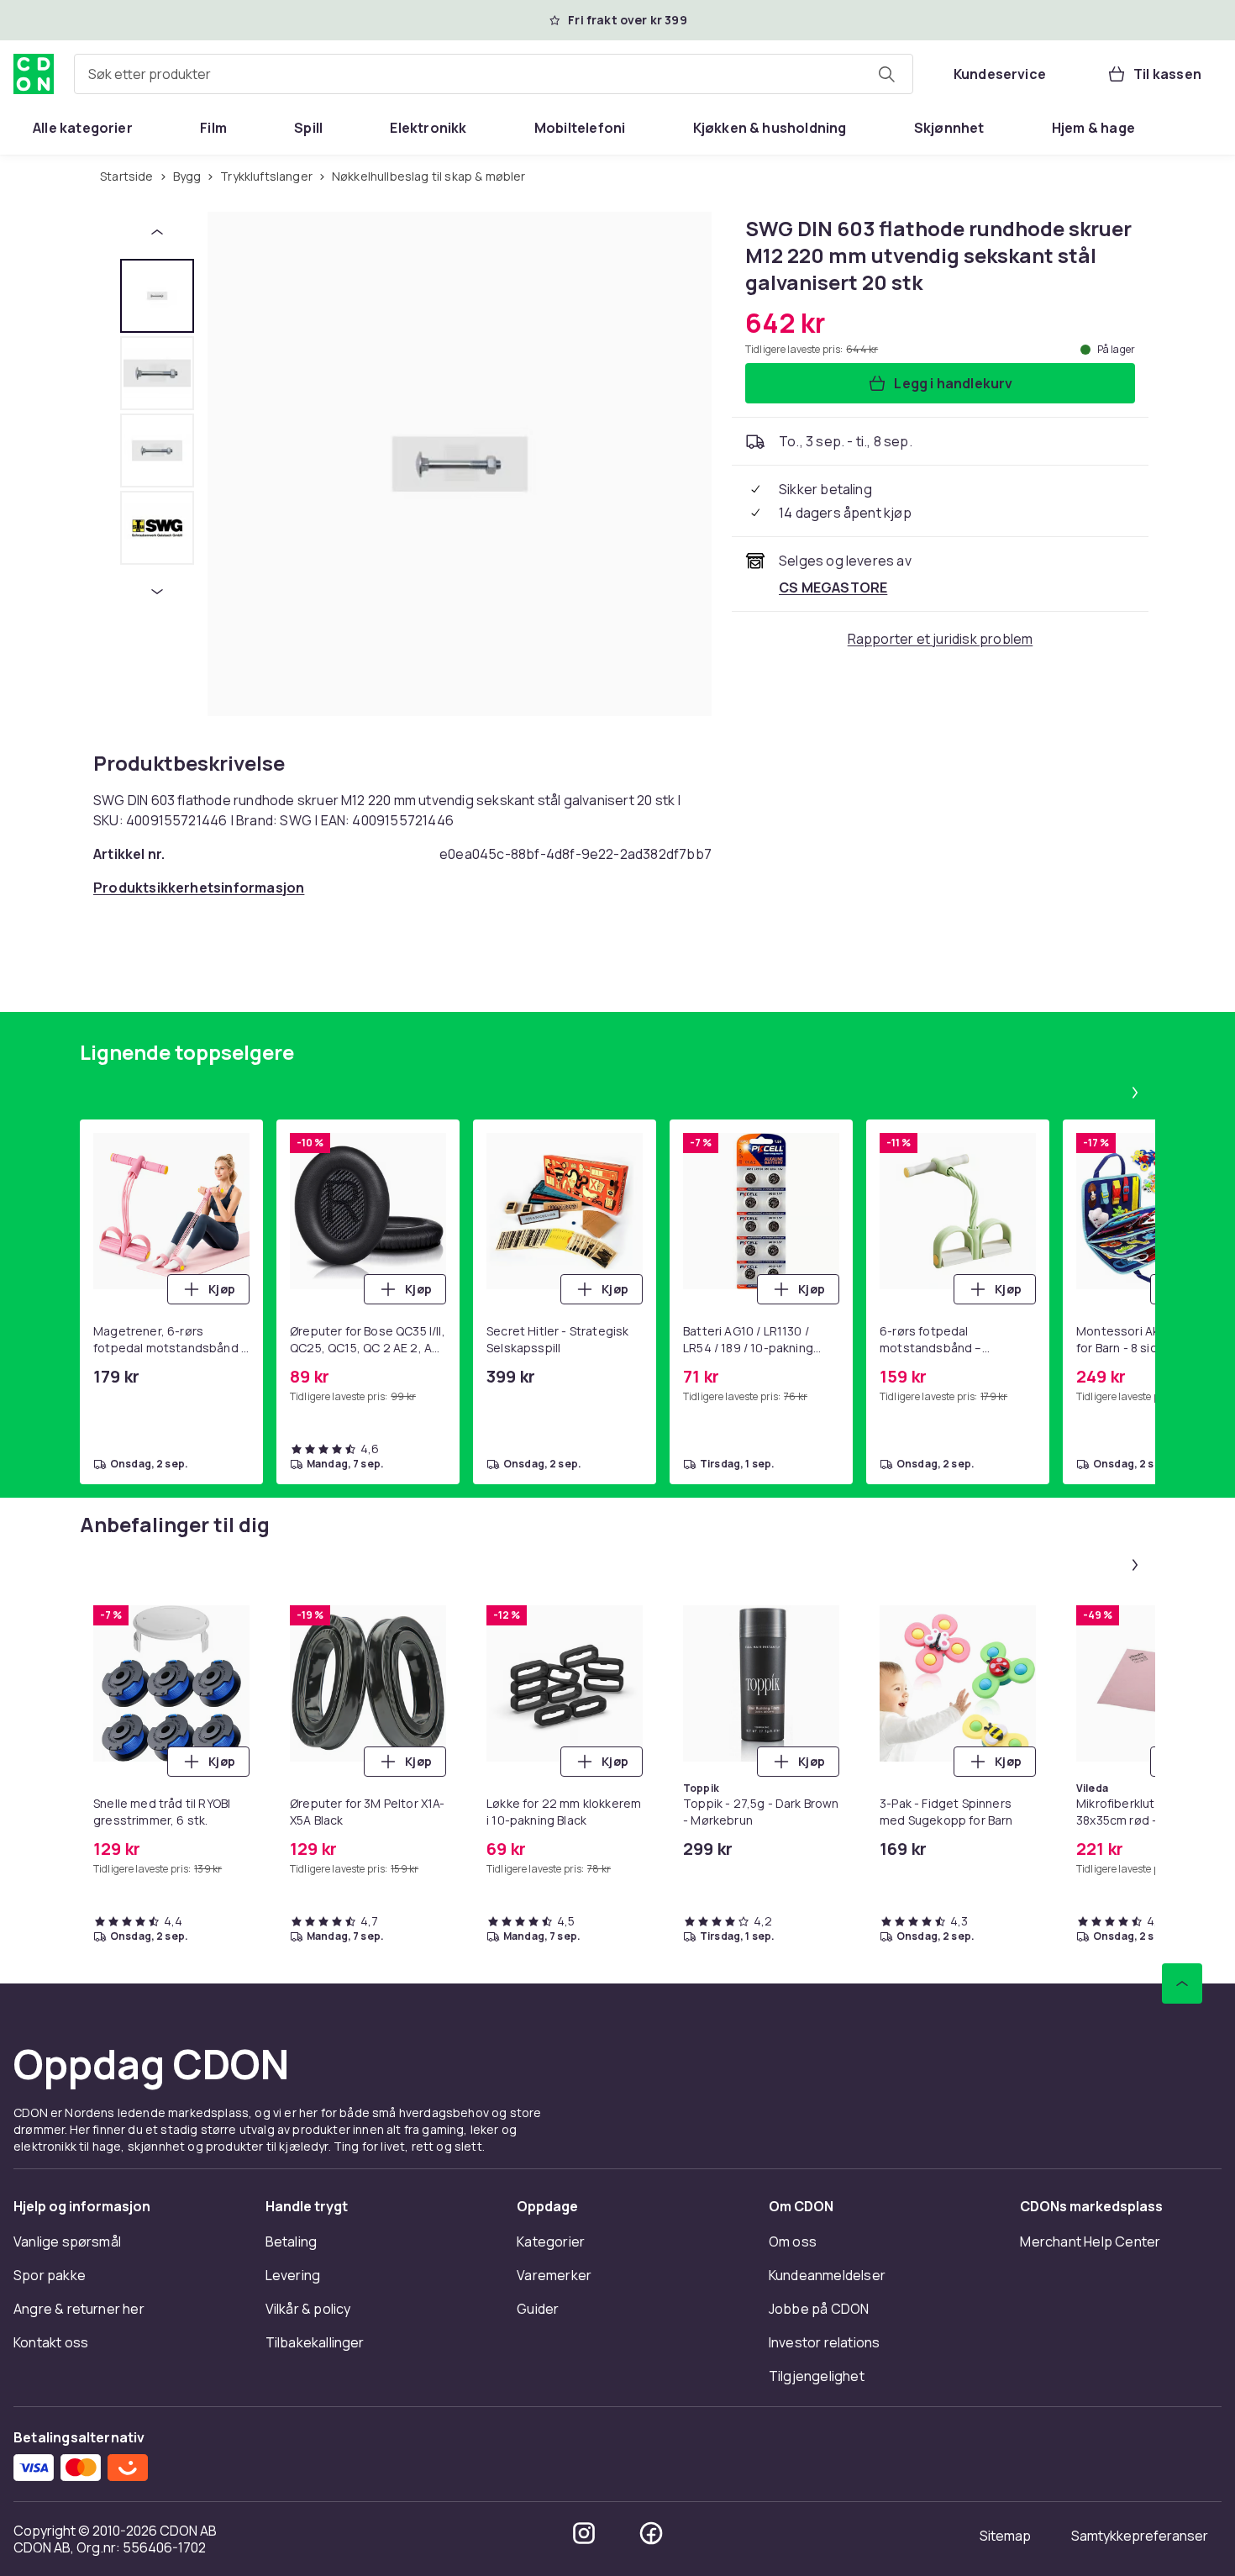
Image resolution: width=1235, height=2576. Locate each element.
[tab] (157, 296)
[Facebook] (651, 2533)
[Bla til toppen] (1182, 1983)
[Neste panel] (1135, 1093)
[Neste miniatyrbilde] (157, 592)
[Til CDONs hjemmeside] (34, 74)
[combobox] (494, 74)
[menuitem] (83, 128)
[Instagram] (584, 2533)
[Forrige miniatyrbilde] (157, 232)
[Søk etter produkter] (886, 74)
